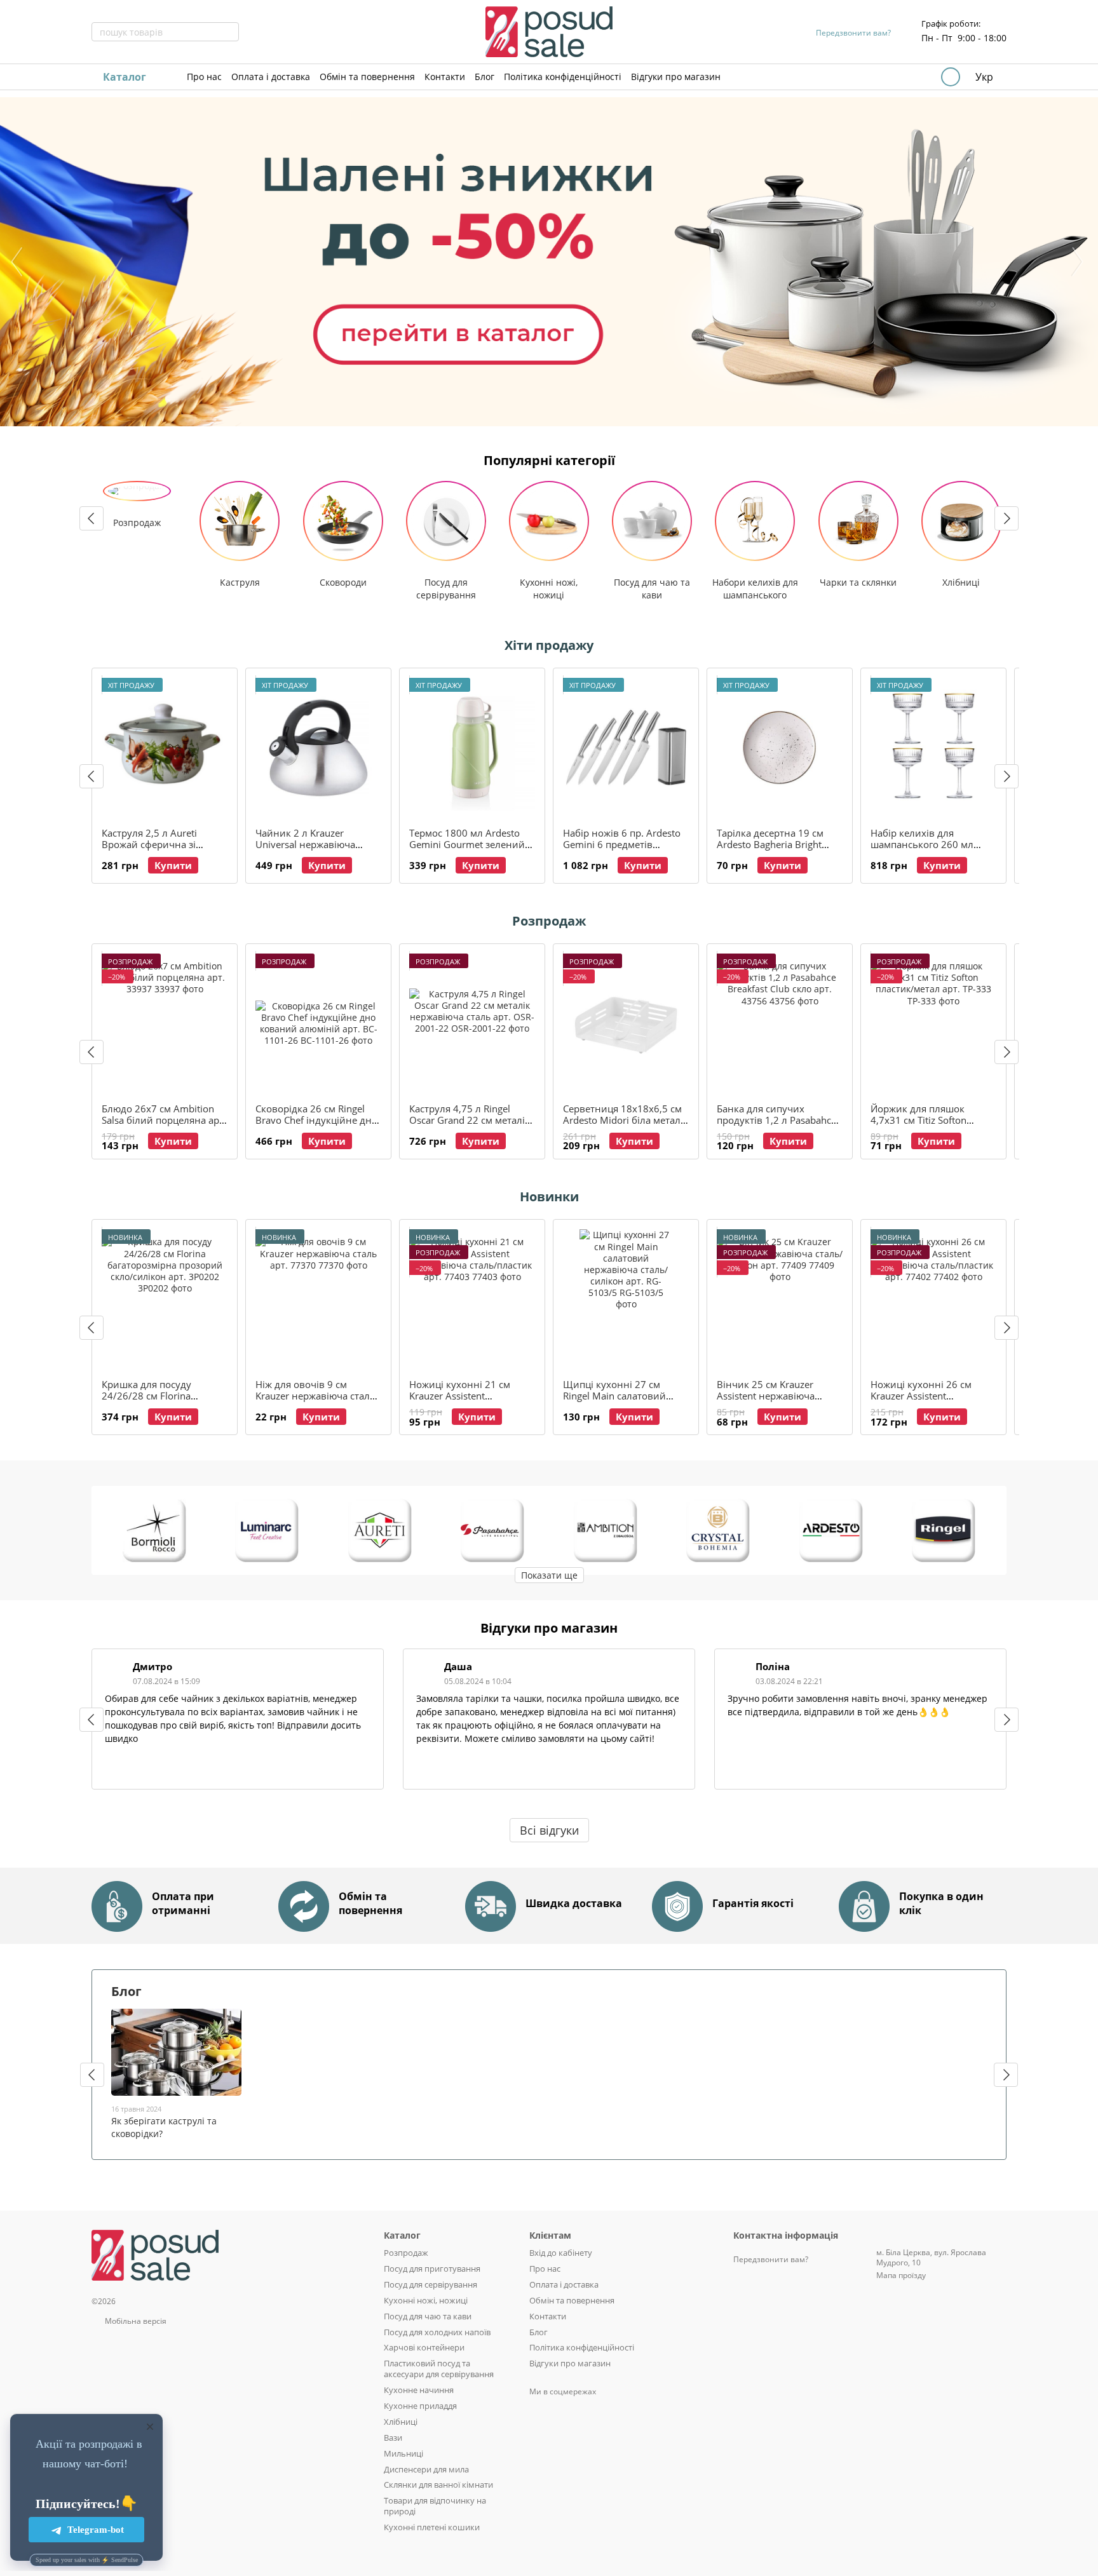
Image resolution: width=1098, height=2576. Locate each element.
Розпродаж (406, 2253)
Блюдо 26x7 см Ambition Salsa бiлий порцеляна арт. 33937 (164, 1120)
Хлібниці (401, 2422)
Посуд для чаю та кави (428, 2316)
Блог (485, 77)
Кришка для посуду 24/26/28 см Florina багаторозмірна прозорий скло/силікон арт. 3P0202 (162, 1401)
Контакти (445, 77)
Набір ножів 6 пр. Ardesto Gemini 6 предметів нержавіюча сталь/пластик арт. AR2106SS (625, 850)
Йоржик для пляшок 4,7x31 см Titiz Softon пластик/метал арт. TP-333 (932, 1120)
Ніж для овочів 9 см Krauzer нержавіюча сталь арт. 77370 (315, 1396)
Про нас (204, 77)
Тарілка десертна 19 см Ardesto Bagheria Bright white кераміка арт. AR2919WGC (770, 850)
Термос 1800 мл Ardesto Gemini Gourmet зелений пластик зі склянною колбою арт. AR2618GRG (467, 850)
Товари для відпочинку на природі (435, 2506)
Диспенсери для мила (426, 2469)
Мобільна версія (135, 2321)
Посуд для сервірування (430, 2284)
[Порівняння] (882, 77)
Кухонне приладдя (420, 2406)
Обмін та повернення (367, 77)
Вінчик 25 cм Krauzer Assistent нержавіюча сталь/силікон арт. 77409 (775, 1396)
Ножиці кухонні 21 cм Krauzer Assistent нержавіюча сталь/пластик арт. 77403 (471, 1401)
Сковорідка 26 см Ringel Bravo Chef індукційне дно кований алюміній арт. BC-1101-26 (318, 1126)
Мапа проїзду (901, 2275)
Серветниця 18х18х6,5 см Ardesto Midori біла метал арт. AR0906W (622, 1120)
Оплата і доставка (271, 77)
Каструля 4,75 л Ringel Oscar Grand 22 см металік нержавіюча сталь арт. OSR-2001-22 (470, 1126)
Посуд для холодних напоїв (437, 2332)
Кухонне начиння (419, 2390)
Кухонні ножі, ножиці (426, 2300)
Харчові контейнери (424, 2347)
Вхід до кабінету (561, 2253)
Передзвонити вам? (853, 33)
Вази (393, 2438)
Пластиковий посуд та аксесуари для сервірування (439, 2369)
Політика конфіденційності (563, 77)
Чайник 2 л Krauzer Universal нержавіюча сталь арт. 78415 (305, 844)
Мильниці (403, 2453)
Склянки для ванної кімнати (438, 2485)
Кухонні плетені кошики (432, 2527)
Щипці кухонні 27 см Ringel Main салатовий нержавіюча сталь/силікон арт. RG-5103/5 (625, 1401)
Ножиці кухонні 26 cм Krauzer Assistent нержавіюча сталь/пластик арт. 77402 (933, 1401)
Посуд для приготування (432, 2269)
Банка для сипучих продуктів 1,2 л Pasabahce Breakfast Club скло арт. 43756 (776, 1126)
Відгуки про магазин (676, 77)
